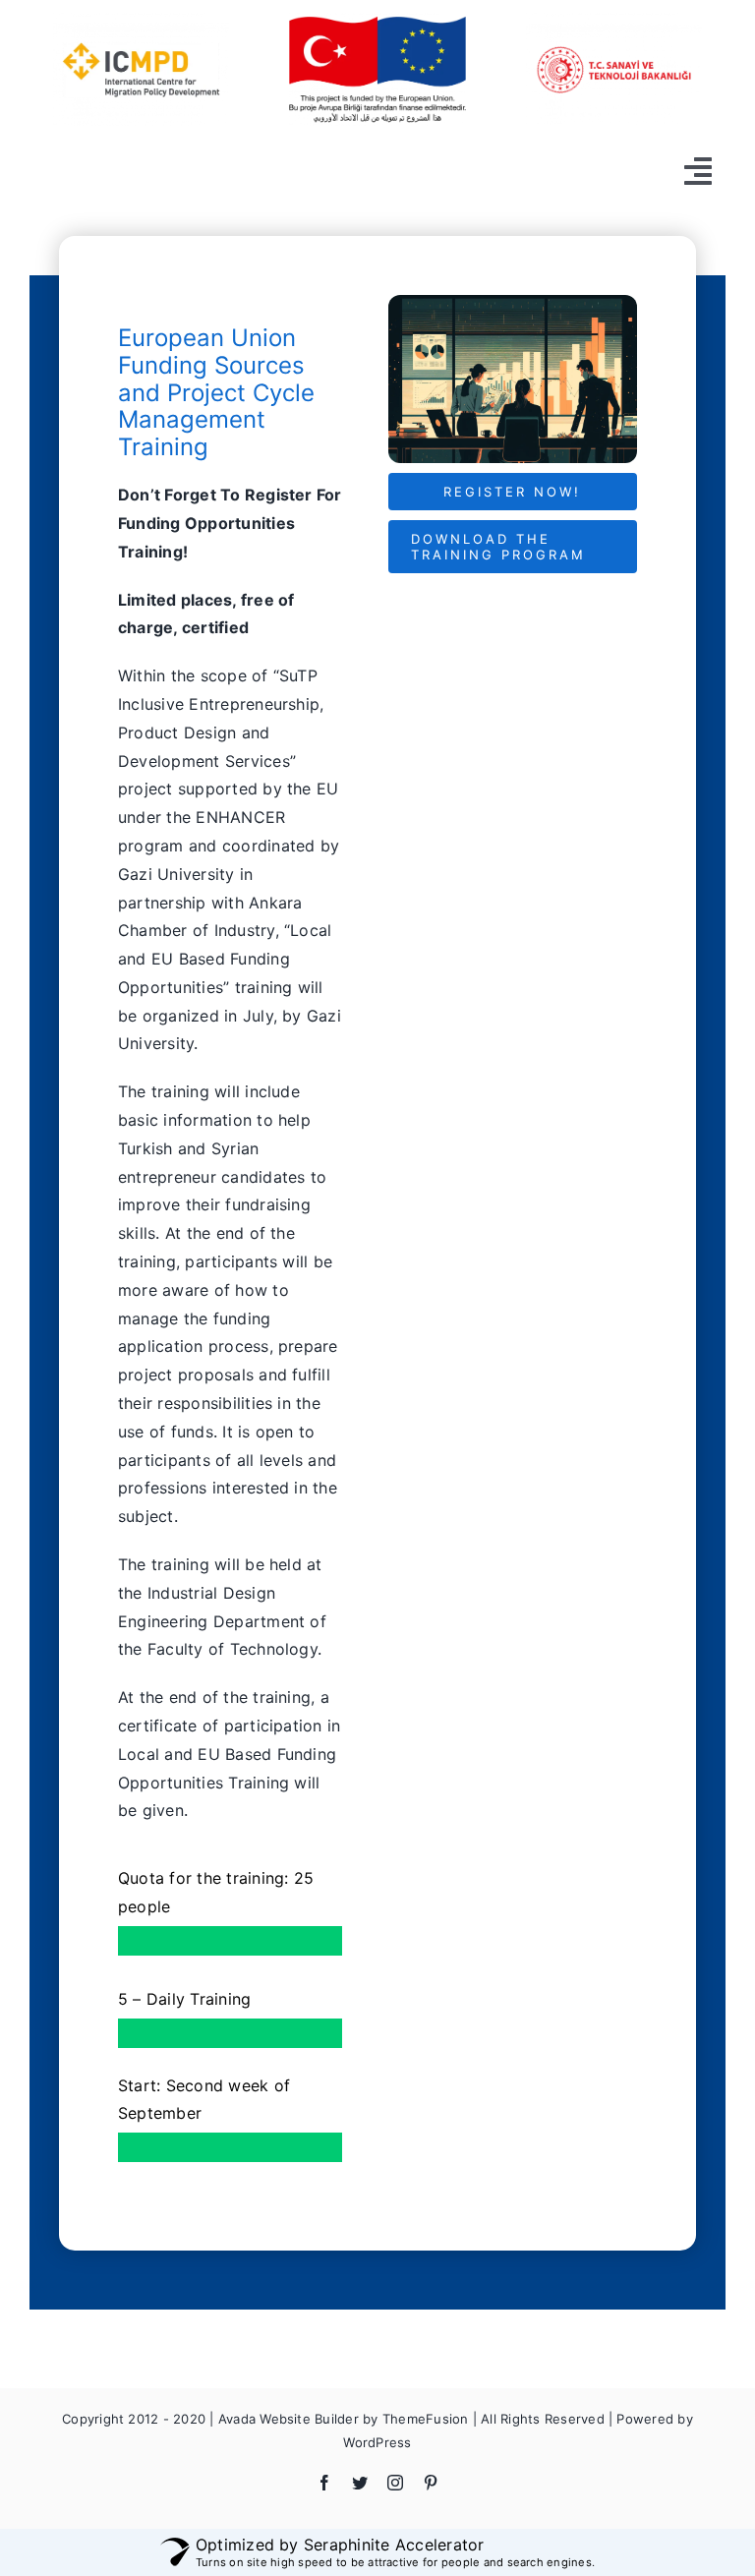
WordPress (377, 2442)
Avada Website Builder (289, 2419)
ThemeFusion (426, 2419)
